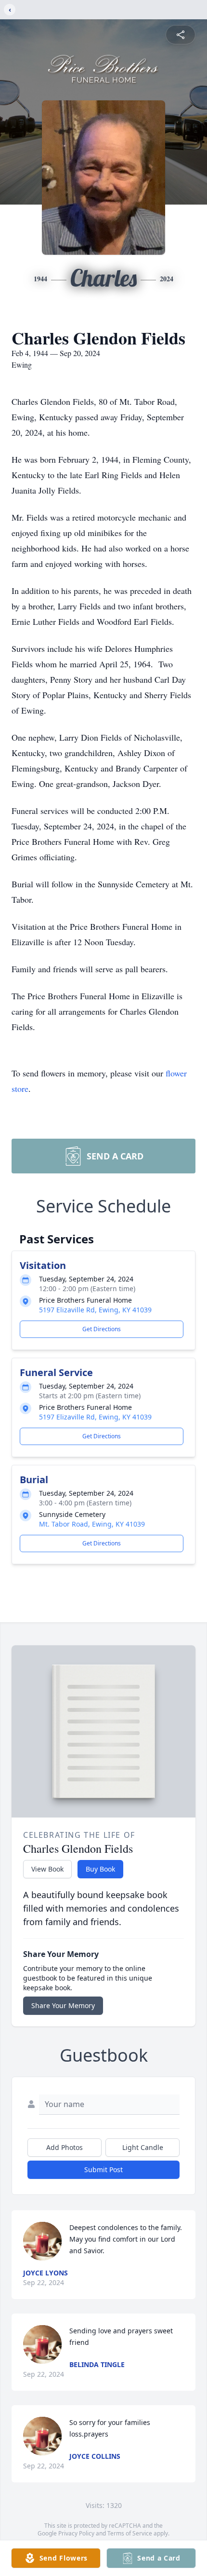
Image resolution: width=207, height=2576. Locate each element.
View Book (47, 1869)
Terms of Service (130, 2533)
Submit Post (103, 2170)
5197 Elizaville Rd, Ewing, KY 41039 (95, 1310)
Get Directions (102, 1329)
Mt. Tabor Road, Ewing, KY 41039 (92, 1524)
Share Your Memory (63, 2005)
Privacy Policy (76, 2533)
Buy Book (100, 1869)
